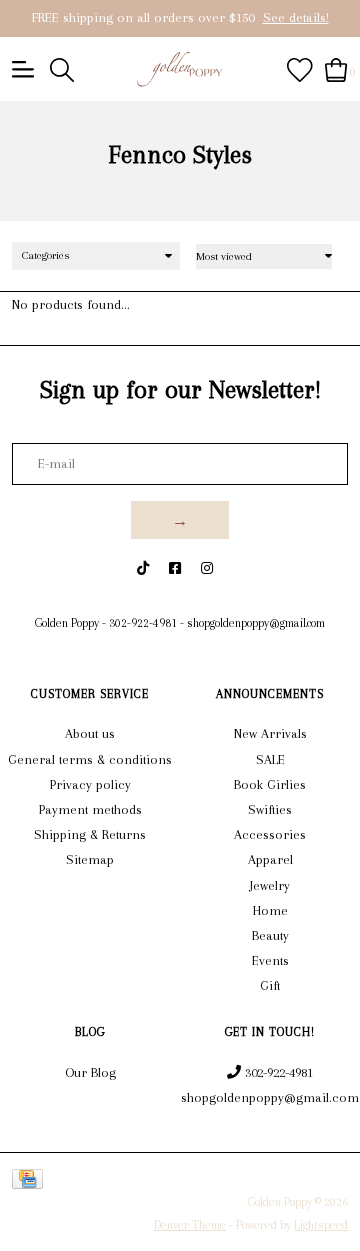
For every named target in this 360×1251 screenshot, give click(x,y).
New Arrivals (270, 733)
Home (270, 910)
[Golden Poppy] (180, 69)
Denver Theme (190, 1225)
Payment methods (90, 809)
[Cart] (336, 68)
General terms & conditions (90, 759)
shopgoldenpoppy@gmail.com (256, 623)
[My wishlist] (300, 68)
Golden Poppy (67, 623)
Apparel (270, 859)
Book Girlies (270, 784)
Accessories (270, 834)
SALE (270, 759)
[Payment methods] (31, 1178)
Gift (270, 985)
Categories (45, 255)
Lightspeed (321, 1225)
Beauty (270, 935)
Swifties (270, 809)
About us (90, 733)
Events (270, 960)
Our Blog (90, 1072)
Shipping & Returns (90, 834)
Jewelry (270, 885)
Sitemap (90, 859)
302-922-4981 (143, 623)
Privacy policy (90, 784)
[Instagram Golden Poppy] (207, 568)
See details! (296, 17)
